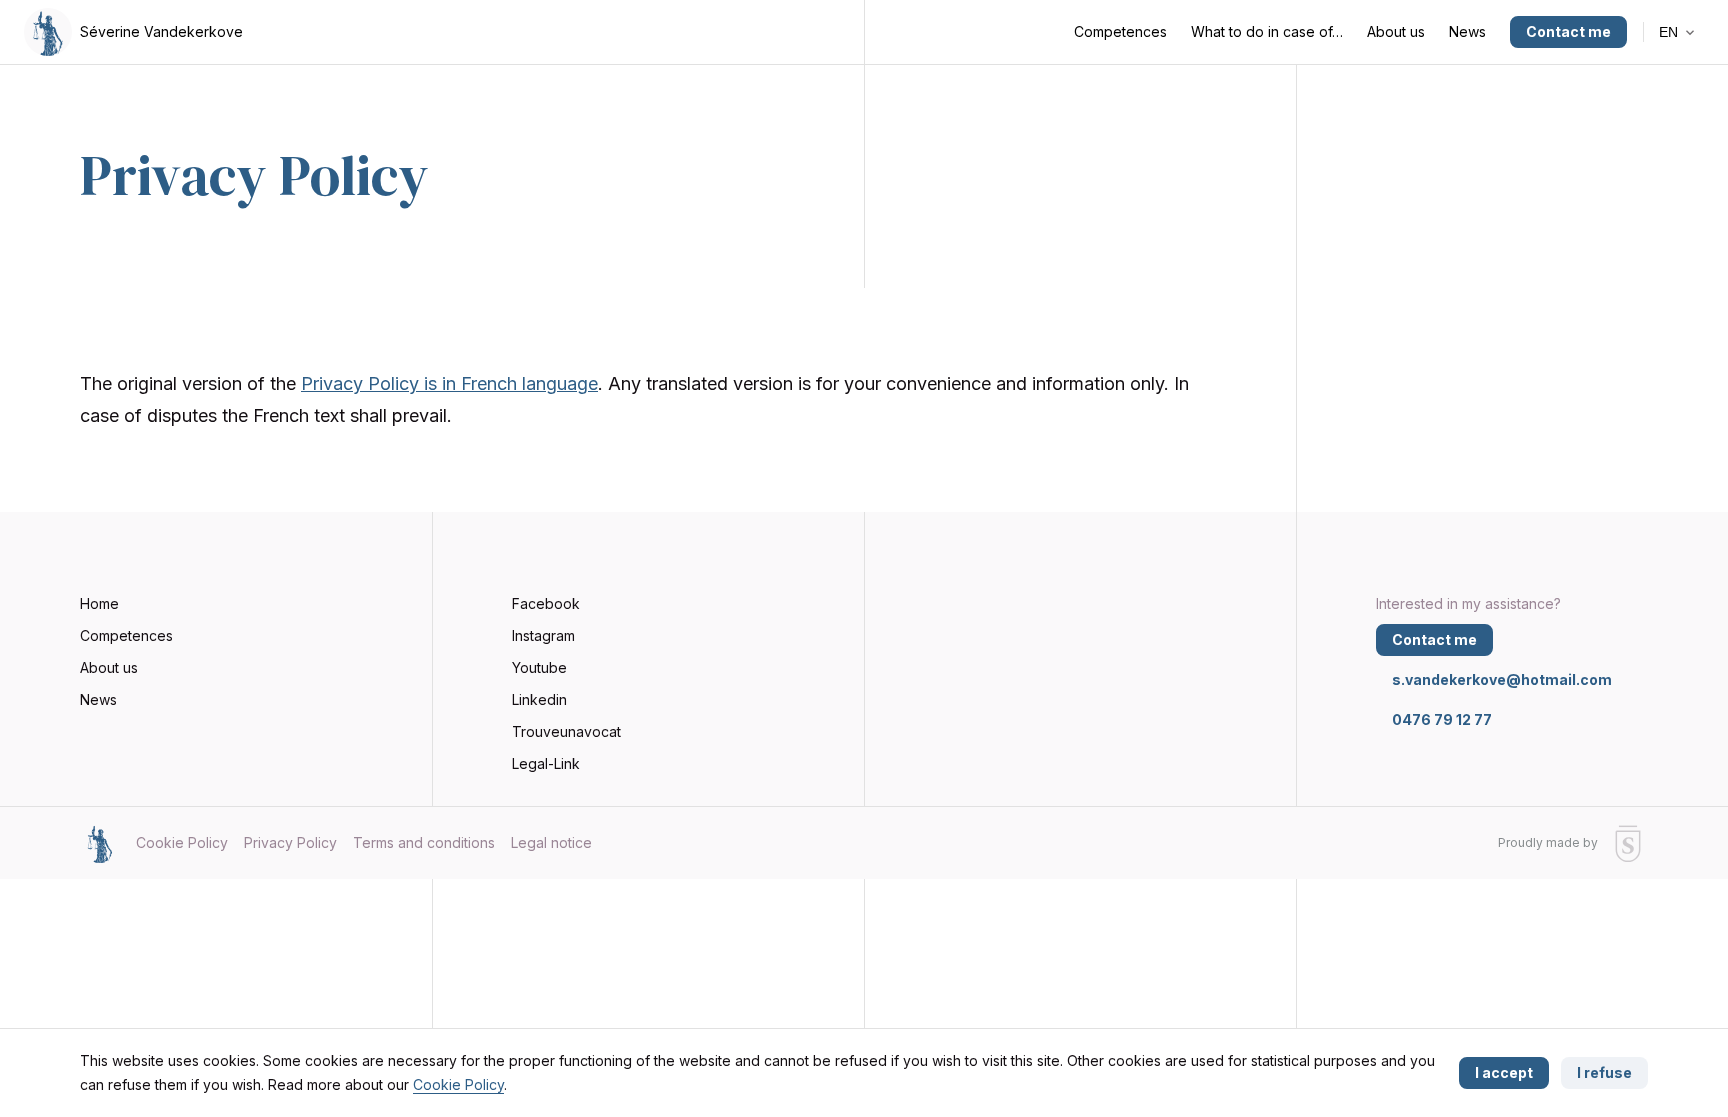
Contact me (1568, 31)
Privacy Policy (290, 842)
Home (99, 603)
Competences (1120, 31)
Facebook (546, 603)
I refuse (1604, 1072)
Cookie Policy (458, 1084)
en (1670, 32)
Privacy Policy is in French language (449, 383)
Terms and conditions (424, 842)
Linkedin (539, 699)
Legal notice (551, 842)
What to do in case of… (1267, 31)
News (1467, 31)
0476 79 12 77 (1442, 719)
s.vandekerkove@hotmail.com (1502, 679)
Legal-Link (546, 763)
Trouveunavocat (566, 731)
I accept (1504, 1072)
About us (1396, 31)
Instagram (543, 635)
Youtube (539, 667)
